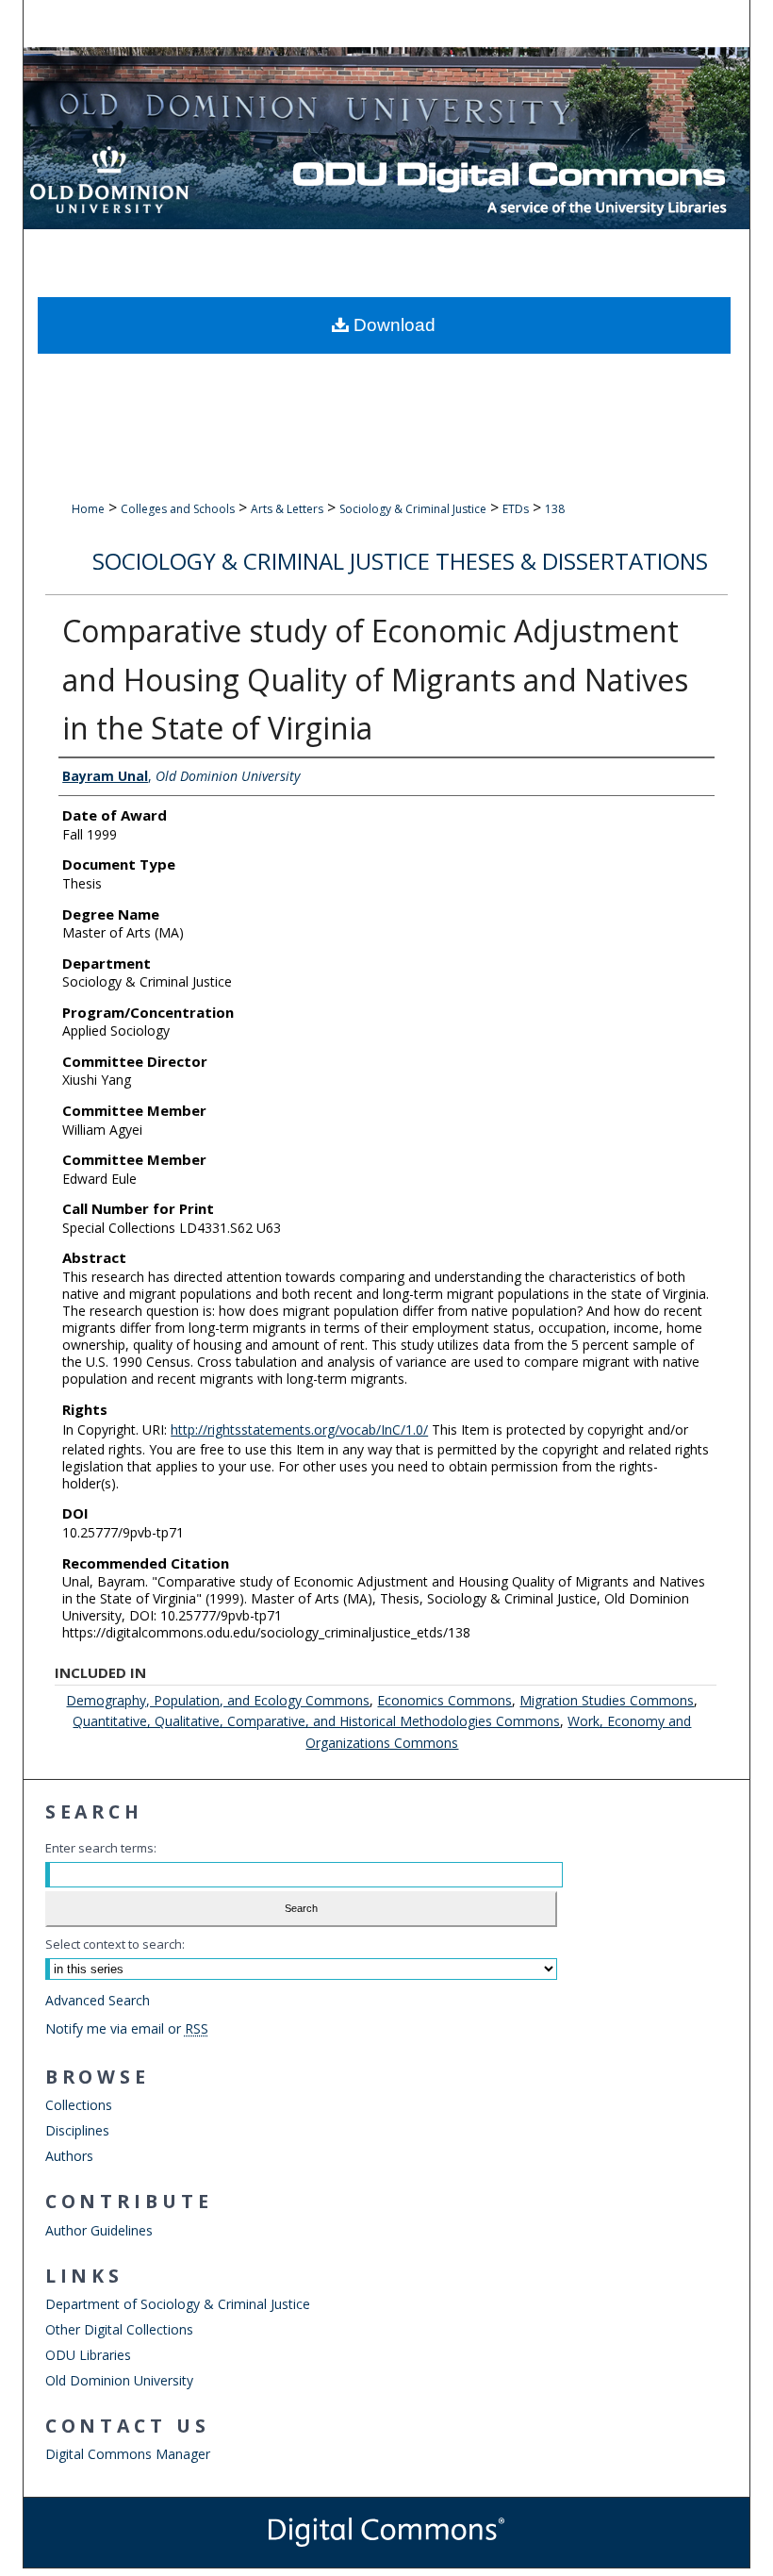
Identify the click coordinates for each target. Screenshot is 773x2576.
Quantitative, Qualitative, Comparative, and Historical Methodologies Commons (316, 1721)
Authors (69, 2156)
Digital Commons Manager (128, 2454)
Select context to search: (115, 1944)
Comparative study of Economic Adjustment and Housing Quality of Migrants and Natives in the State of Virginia (375, 680)
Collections (79, 2105)
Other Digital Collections (119, 2329)
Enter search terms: (101, 1848)
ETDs (516, 509)
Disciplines (77, 2130)
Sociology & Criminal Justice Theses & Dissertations (400, 561)
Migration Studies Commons (607, 1700)
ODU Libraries (88, 2355)
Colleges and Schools (178, 509)
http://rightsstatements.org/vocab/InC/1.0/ (299, 1429)
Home (88, 509)
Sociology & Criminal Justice (413, 509)
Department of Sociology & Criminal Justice (178, 2304)
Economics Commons (444, 1700)
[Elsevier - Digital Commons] (386, 2533)
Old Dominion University (119, 2380)
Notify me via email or (127, 2028)
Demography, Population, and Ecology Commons (218, 1700)
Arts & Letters (287, 509)
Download (392, 325)
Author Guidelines (99, 2230)
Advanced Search (98, 2000)
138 (555, 509)
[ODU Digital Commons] (387, 138)
